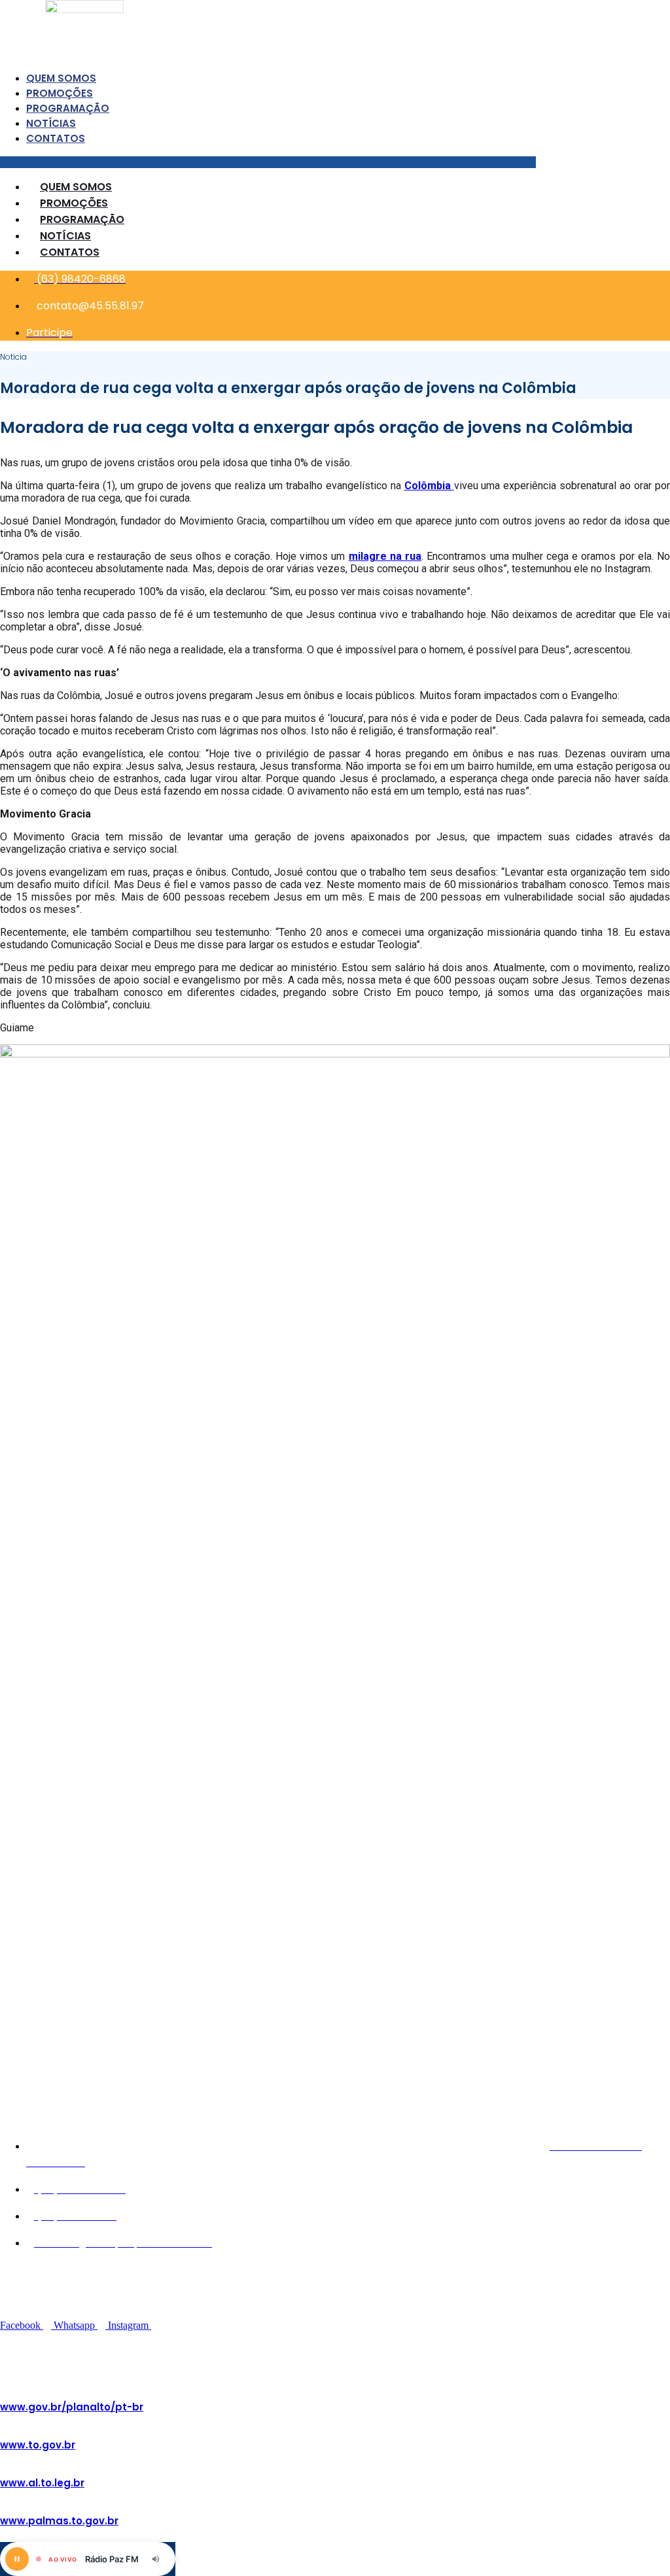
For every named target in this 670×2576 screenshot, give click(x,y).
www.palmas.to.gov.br (59, 2521)
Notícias (51, 123)
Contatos (56, 138)
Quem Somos (61, 78)
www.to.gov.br (38, 2445)
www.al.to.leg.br (42, 2483)
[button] (268, 162)
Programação (68, 108)
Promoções (60, 93)
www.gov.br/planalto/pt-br (72, 2407)
